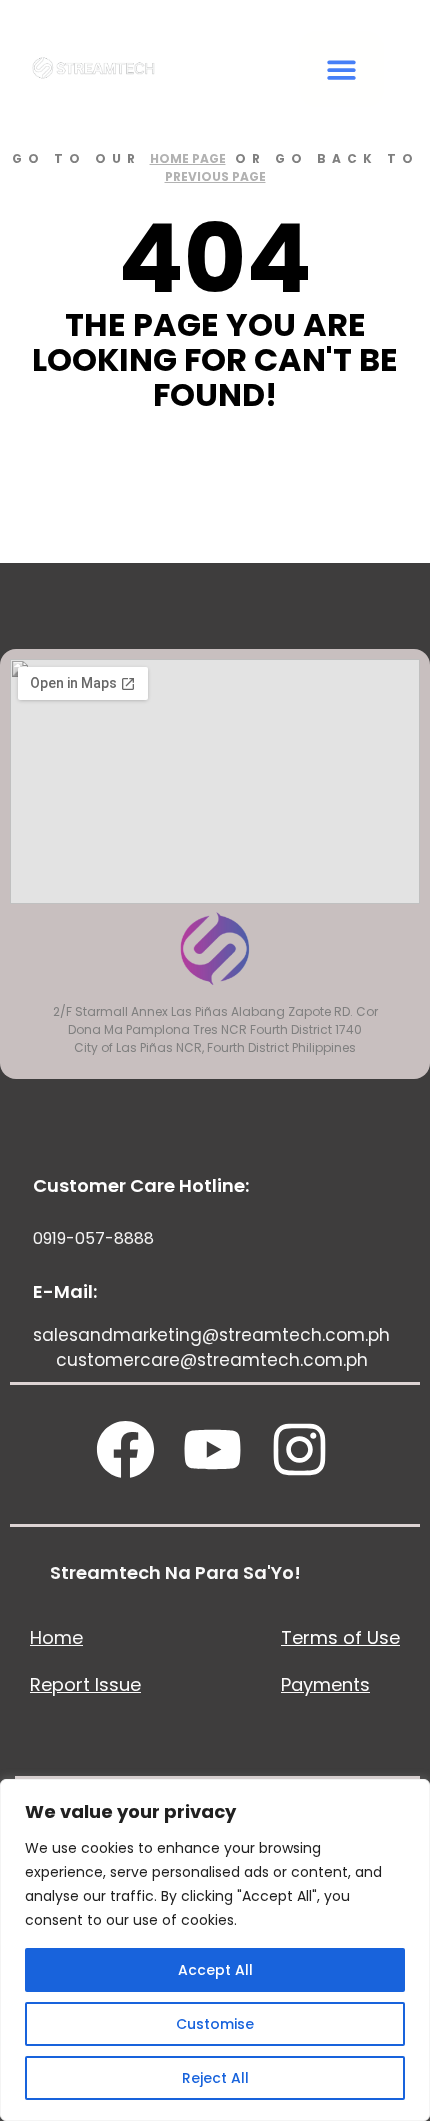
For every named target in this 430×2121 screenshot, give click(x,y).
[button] (341, 69)
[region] (215, 1950)
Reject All (215, 2078)
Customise (215, 2024)
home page (188, 158)
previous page (215, 176)
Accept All (215, 1970)
